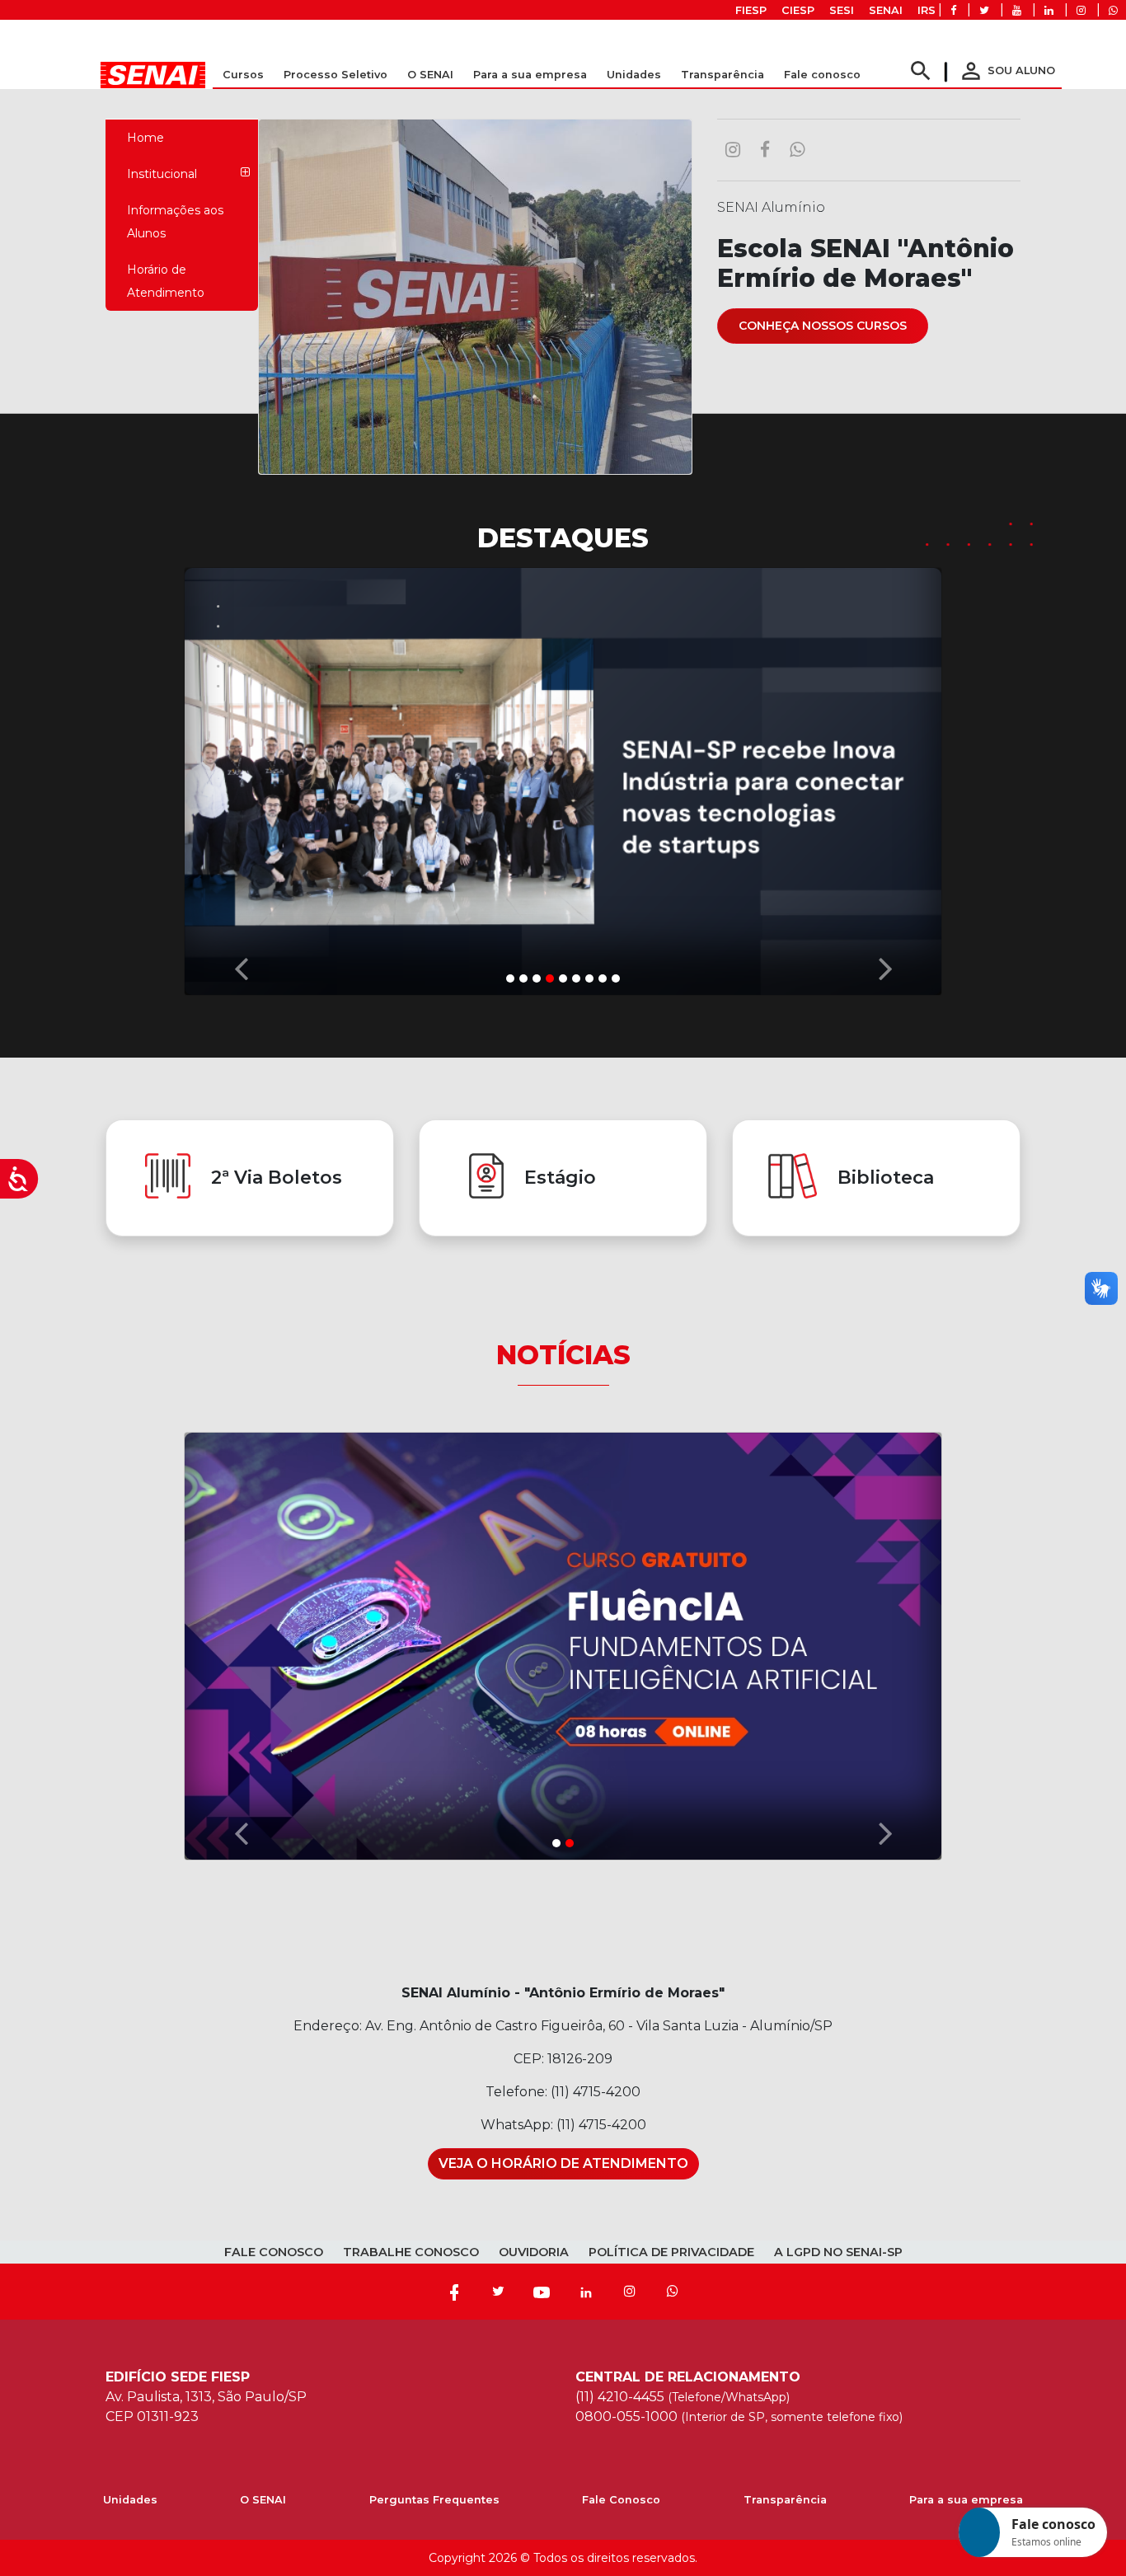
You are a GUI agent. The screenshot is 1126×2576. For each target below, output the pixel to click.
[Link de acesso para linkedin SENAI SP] (1049, 10)
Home (145, 138)
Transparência (785, 2500)
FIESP (751, 10)
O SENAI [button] (430, 75)
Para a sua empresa (966, 2500)
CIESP (798, 10)
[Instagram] (630, 2292)
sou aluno (1006, 70)
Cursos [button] (243, 75)
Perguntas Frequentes (434, 2500)
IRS (927, 10)
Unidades (634, 75)
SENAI (886, 10)
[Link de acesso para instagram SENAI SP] (1081, 10)
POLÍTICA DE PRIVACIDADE (671, 2252)
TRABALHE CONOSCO (411, 2252)
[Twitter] (498, 2292)
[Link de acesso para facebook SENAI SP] (953, 10)
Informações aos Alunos (175, 222)
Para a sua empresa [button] (530, 75)
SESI (842, 10)
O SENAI (263, 2500)
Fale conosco (822, 75)
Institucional (162, 174)
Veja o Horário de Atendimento (563, 2163)
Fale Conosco (621, 2500)
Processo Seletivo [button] (335, 75)
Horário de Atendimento (166, 281)
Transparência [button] (723, 75)
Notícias (563, 1355)
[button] (241, 777)
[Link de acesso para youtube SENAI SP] (1017, 10)
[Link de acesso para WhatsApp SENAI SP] (1113, 10)
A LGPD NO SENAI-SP (838, 2252)
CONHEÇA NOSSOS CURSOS (823, 326)
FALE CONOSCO (274, 2252)
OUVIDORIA (534, 2252)
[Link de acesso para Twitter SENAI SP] (984, 10)
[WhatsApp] (673, 2292)
